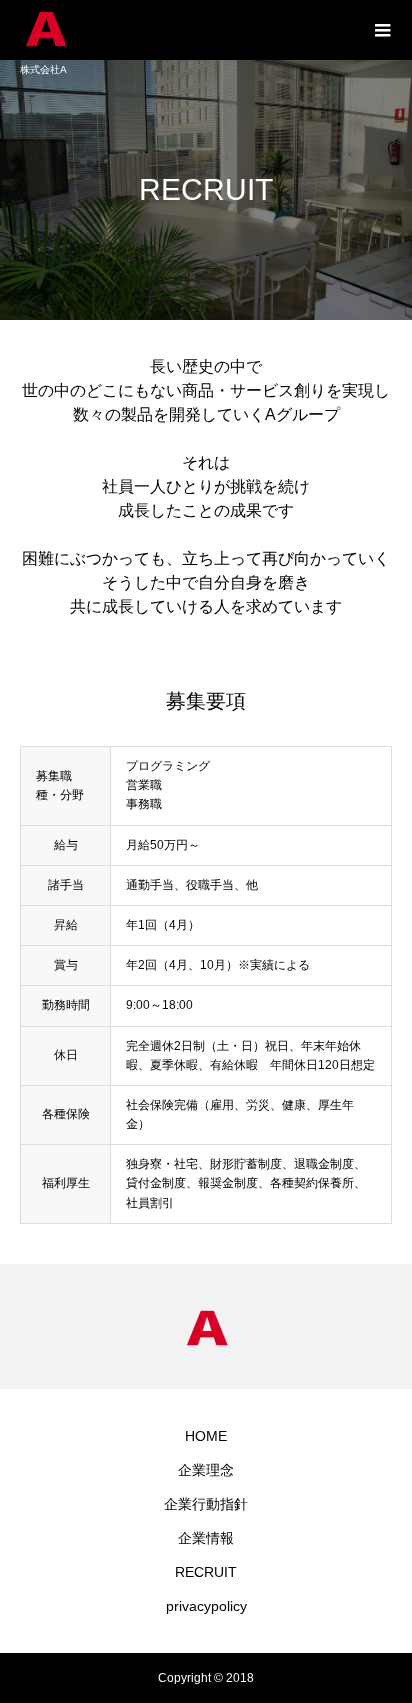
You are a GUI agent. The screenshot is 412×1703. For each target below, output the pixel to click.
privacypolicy (206, 1606)
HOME (206, 1436)
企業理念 (206, 1470)
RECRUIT (206, 1572)
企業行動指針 (206, 1504)
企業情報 (206, 1538)
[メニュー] (382, 30)
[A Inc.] (186, 30)
